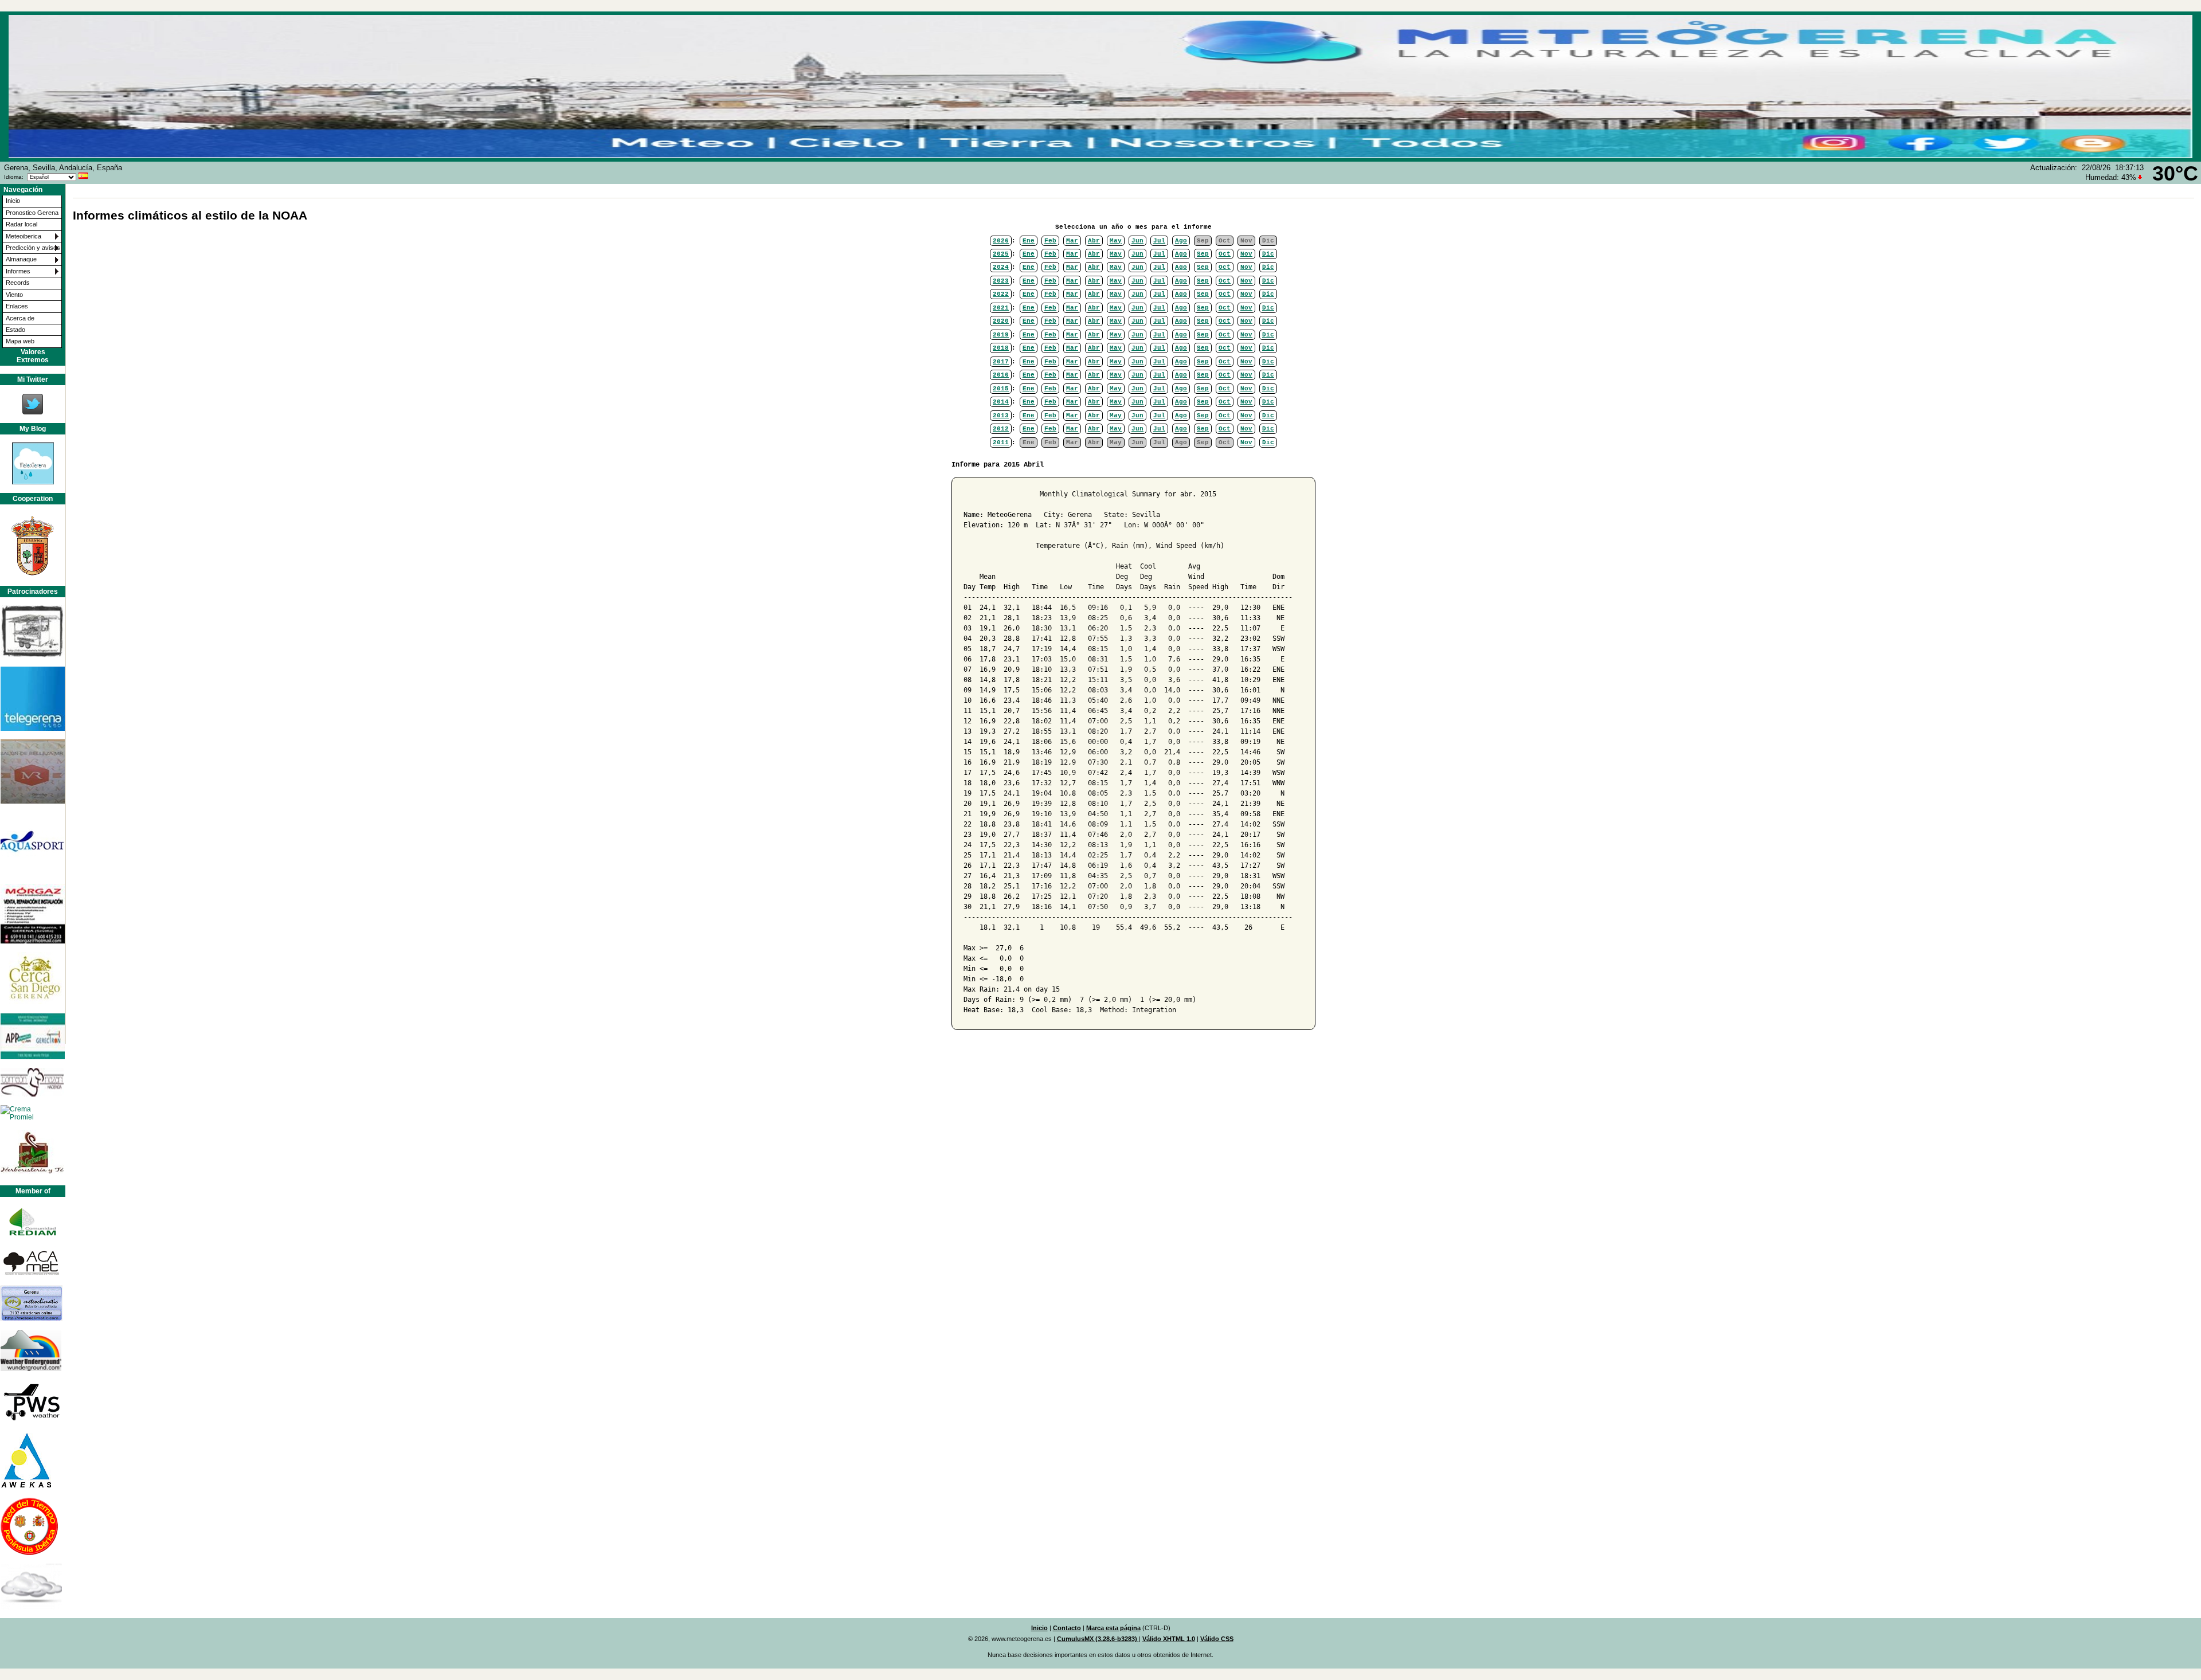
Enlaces (17, 306)
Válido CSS (1217, 1639)
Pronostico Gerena (32, 213)
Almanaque (21, 259)
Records (18, 283)
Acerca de (20, 318)
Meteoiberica (24, 236)
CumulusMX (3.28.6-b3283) (1098, 1639)
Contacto (1067, 1628)
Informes (18, 271)
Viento (14, 295)
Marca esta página (1113, 1628)
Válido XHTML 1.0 (1169, 1639)
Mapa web (20, 341)
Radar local (21, 224)
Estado (15, 330)
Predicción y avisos (33, 248)
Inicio (13, 201)
